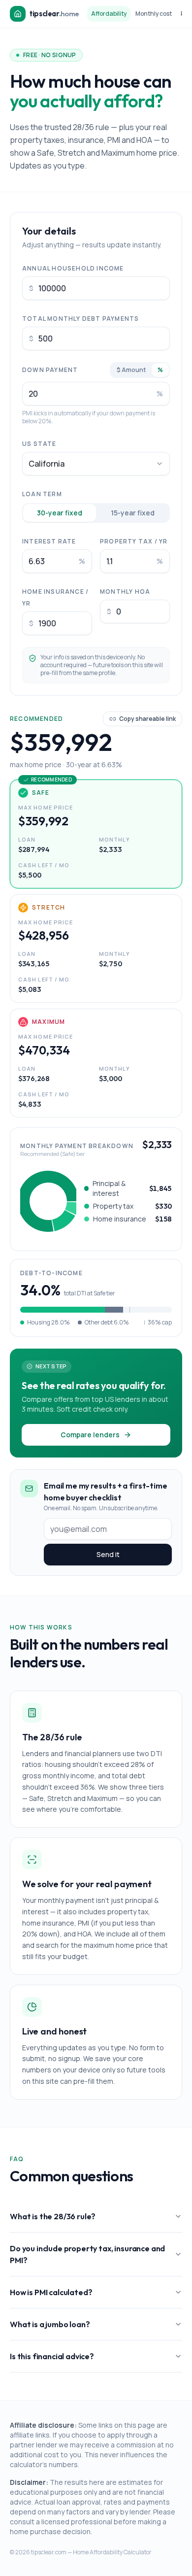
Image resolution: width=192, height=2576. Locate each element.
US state (39, 444)
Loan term (42, 494)
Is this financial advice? (52, 2356)
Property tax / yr (134, 541)
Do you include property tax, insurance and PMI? (87, 2254)
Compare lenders (90, 1435)
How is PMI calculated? (51, 2292)
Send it (108, 1554)
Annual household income (73, 268)
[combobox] (96, 464)
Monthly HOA (125, 592)
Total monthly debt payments (80, 319)
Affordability (109, 14)
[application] (48, 1201)
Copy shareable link (147, 719)
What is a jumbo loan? (50, 2324)
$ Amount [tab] (131, 370)
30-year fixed (60, 513)
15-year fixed (133, 513)
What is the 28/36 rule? (53, 2216)
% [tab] (160, 370)
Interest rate (49, 541)
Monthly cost (154, 14)
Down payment (50, 370)
